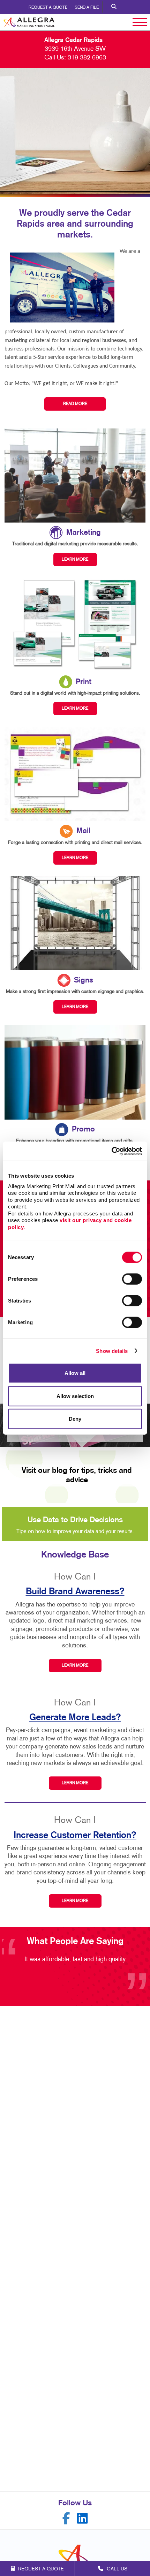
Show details (112, 1351)
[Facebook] (66, 2518)
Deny (75, 1419)
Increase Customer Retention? (75, 1835)
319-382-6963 (87, 58)
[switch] (132, 1279)
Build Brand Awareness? (75, 1592)
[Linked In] (82, 2518)
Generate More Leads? (75, 1718)
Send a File (87, 8)
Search (114, 7)
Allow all (75, 1373)
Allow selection (75, 1396)
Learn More (75, 1666)
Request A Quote (48, 8)
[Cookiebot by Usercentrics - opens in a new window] (111, 1151)
